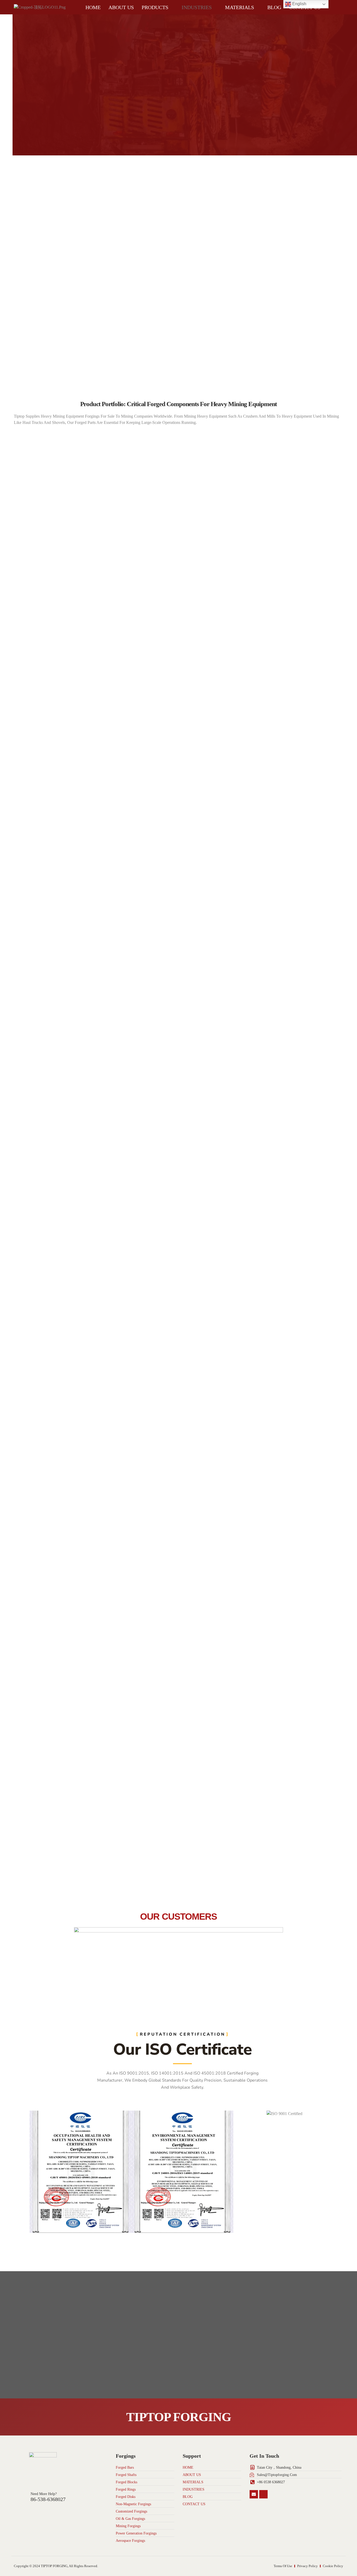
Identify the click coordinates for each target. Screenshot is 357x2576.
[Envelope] (254, 2494)
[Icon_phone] (263, 2494)
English (299, 4)
